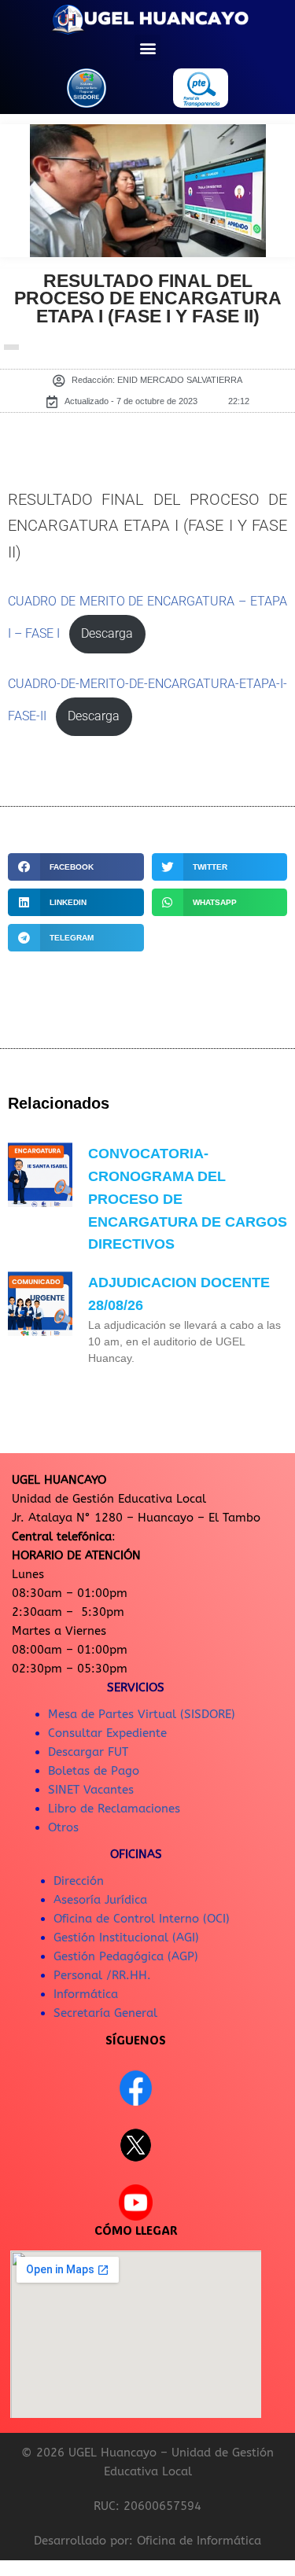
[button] (147, 48)
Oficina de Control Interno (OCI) (142, 1919)
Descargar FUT (88, 1752)
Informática (86, 1994)
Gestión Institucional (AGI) (126, 1938)
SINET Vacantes (91, 1790)
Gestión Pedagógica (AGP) (126, 1956)
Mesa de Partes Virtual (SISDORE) (142, 1714)
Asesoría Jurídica (100, 1900)
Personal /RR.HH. (102, 1975)
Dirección (79, 1881)
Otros (63, 1827)
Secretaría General (105, 2013)
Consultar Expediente (107, 1733)
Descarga (107, 634)
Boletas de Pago (94, 1771)
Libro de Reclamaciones (114, 1809)
